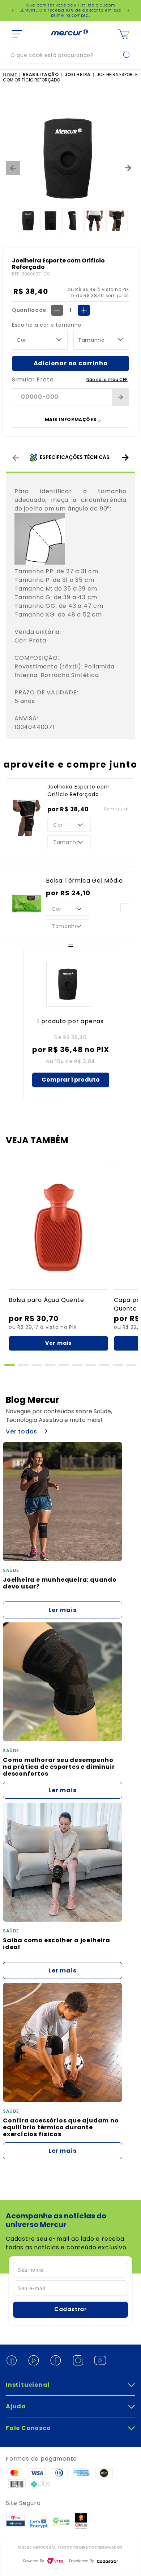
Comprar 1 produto (71, 1080)
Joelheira (78, 75)
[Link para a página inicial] (11, 75)
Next (128, 10)
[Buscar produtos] (129, 55)
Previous (13, 10)
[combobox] (70, 55)
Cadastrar (70, 2310)
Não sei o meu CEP (107, 379)
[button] (10, 1365)
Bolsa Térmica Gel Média (84, 881)
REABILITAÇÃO (41, 75)
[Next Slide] (125, 458)
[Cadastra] (108, 2561)
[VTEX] (55, 2561)
